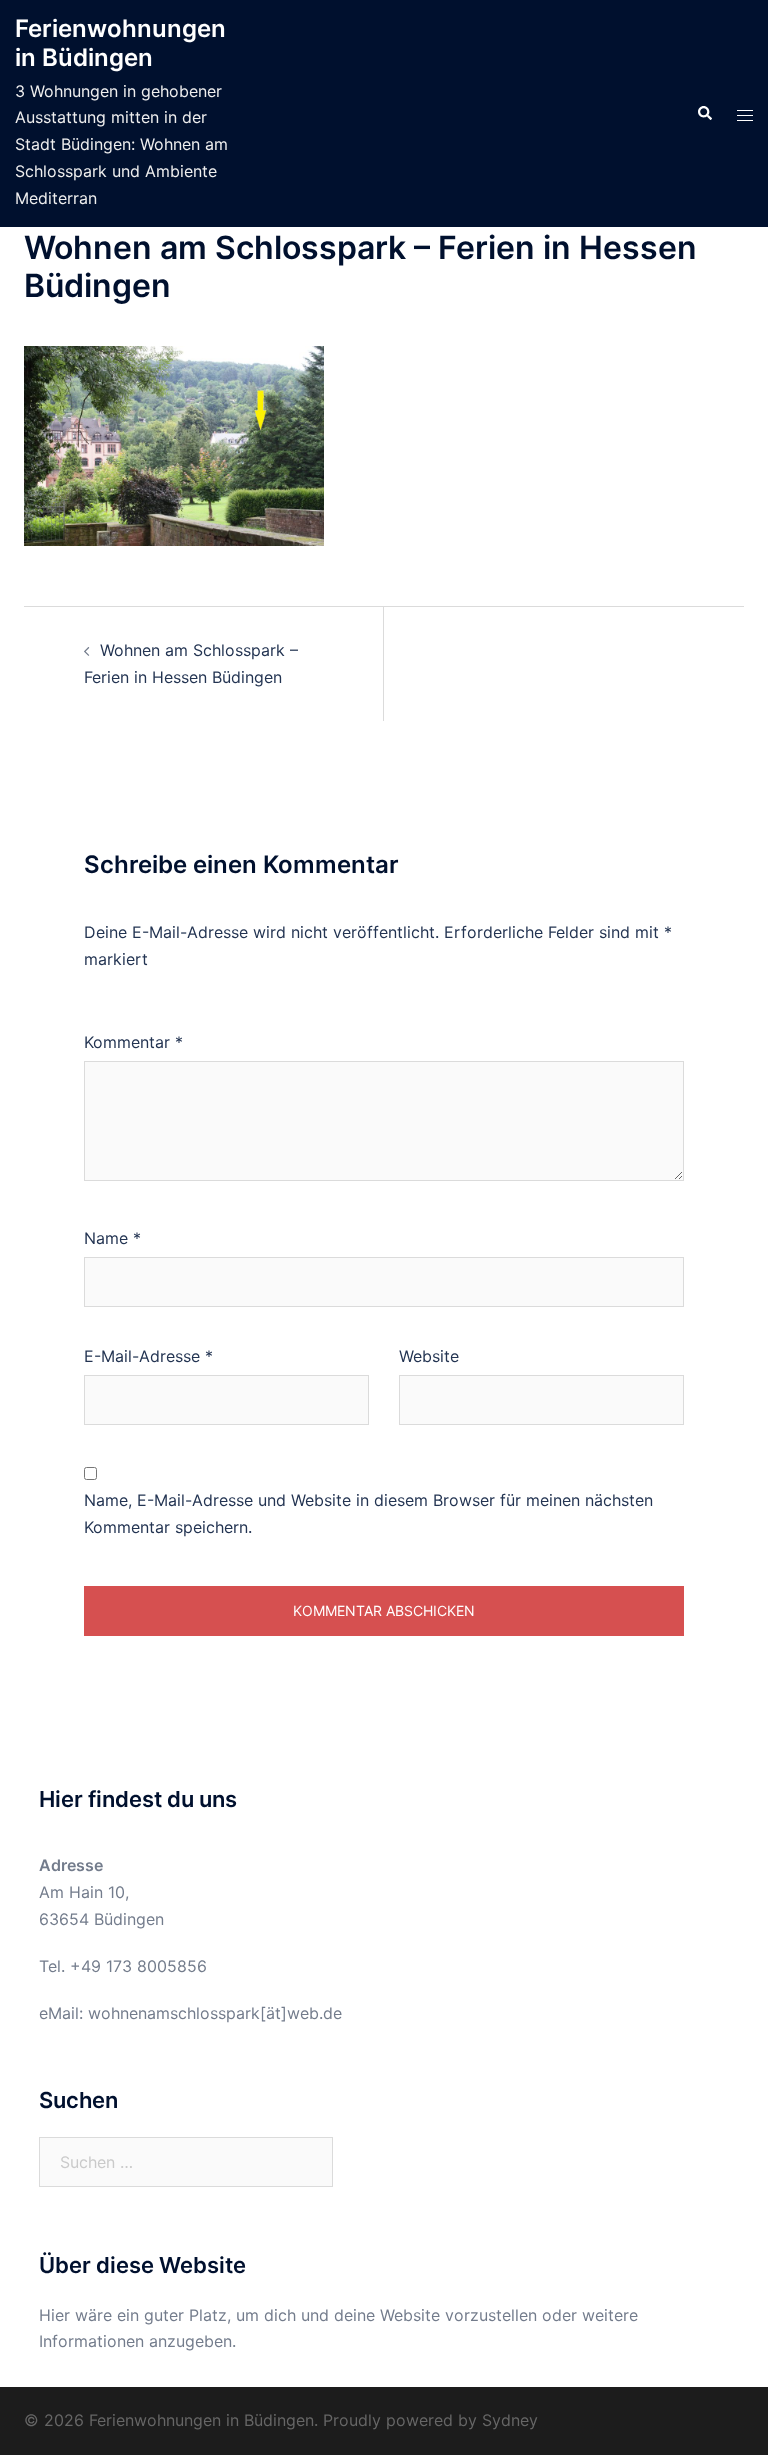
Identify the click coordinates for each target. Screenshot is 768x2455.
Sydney (510, 2420)
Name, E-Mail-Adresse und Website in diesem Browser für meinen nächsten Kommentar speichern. (368, 1513)
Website (429, 1356)
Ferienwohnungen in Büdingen (120, 43)
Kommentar (133, 1042)
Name (112, 1238)
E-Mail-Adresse (148, 1356)
